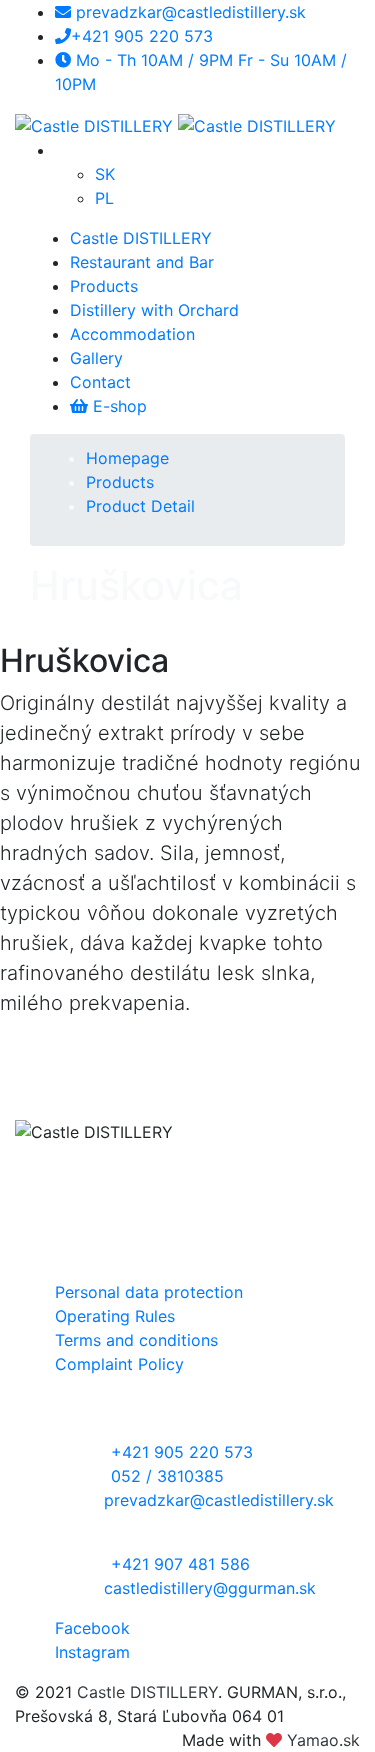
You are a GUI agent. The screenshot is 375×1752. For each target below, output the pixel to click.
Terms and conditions (136, 1340)
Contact (100, 382)
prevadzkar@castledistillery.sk (188, 12)
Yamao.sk (323, 1740)
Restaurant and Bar (142, 262)
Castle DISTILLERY (141, 238)
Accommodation (132, 334)
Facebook (92, 1628)
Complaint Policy (119, 1364)
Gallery (96, 358)
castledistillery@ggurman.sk (210, 1588)
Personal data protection (149, 1292)
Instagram (92, 1652)
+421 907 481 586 (180, 1564)
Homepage (127, 458)
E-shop (117, 406)
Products (104, 286)
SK (105, 174)
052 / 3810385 (167, 1476)
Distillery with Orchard (154, 310)
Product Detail (140, 506)
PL (104, 198)
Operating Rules (115, 1316)
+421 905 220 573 (142, 36)
